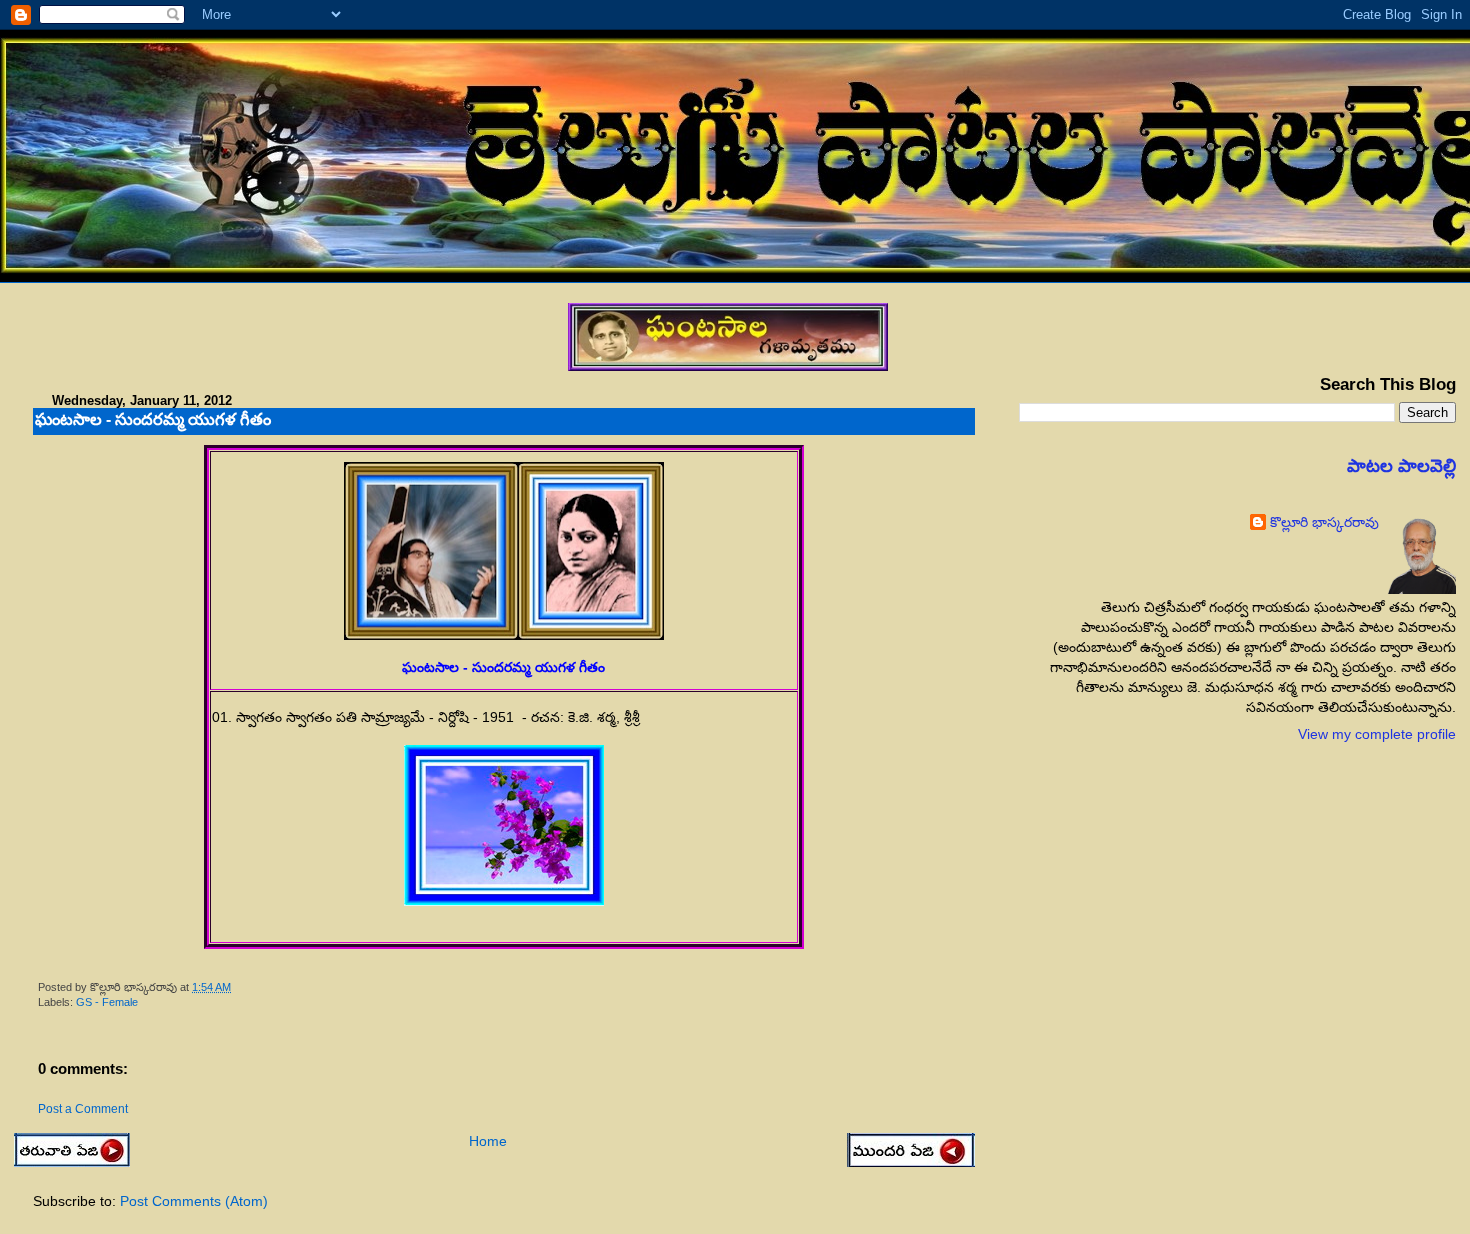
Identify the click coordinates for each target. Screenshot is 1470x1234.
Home (488, 1141)
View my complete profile (1377, 734)
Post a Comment (83, 1109)
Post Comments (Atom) (194, 1201)
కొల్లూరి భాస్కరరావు (1324, 522)
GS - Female (107, 1002)
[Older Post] (911, 1151)
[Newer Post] (72, 1162)
